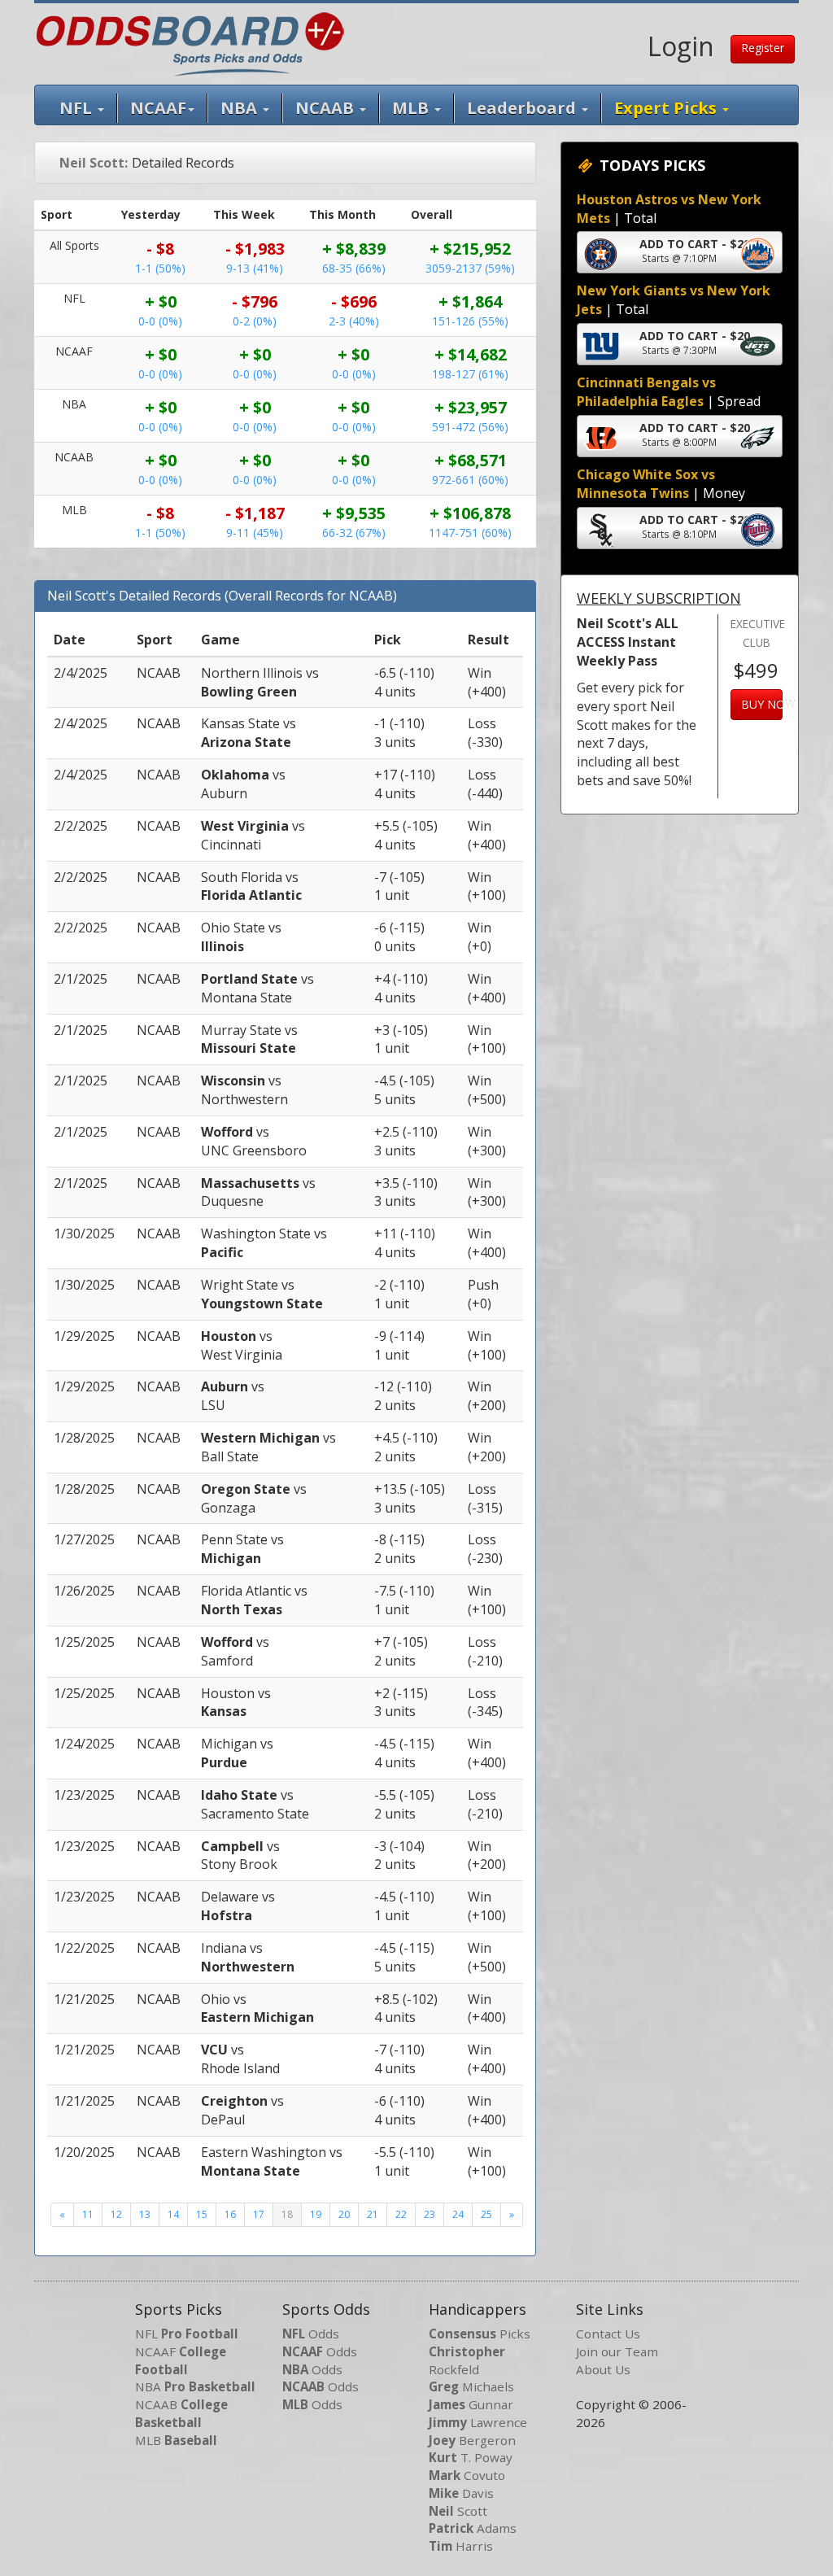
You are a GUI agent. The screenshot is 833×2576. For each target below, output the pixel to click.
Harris (461, 2546)
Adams (473, 2528)
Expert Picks (667, 108)
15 (202, 2214)
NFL (78, 108)
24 (458, 2214)
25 (486, 2214)
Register (763, 48)
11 (88, 2214)
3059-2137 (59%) (470, 268)
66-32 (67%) (354, 533)
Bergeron (472, 2440)
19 (316, 2214)
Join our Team (617, 2351)
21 (373, 2214)
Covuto (467, 2475)
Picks (480, 2334)
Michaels (471, 2386)
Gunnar (471, 2404)
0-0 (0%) (160, 321)
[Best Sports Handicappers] (190, 42)
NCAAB (181, 2413)
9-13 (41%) (255, 268)
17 (259, 2214)
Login (681, 46)
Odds (311, 2334)
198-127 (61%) (470, 374)
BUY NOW (762, 704)
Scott (458, 2511)
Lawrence (478, 2422)
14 (173, 2214)
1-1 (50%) (160, 268)
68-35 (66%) (354, 268)
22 (401, 2214)
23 (430, 2214)
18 (287, 2214)
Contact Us (608, 2334)
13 (145, 2214)
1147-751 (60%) (470, 533)
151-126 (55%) (470, 321)
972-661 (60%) (470, 480)
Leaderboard (523, 108)
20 (344, 2214)
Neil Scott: (94, 163)
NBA (241, 108)
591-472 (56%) (470, 427)
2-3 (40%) (354, 321)
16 (230, 2214)
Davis (461, 2493)
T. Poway (471, 2457)
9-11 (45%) (255, 533)
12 (116, 2214)
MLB (412, 108)
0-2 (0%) (255, 321)
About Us (603, 2369)
